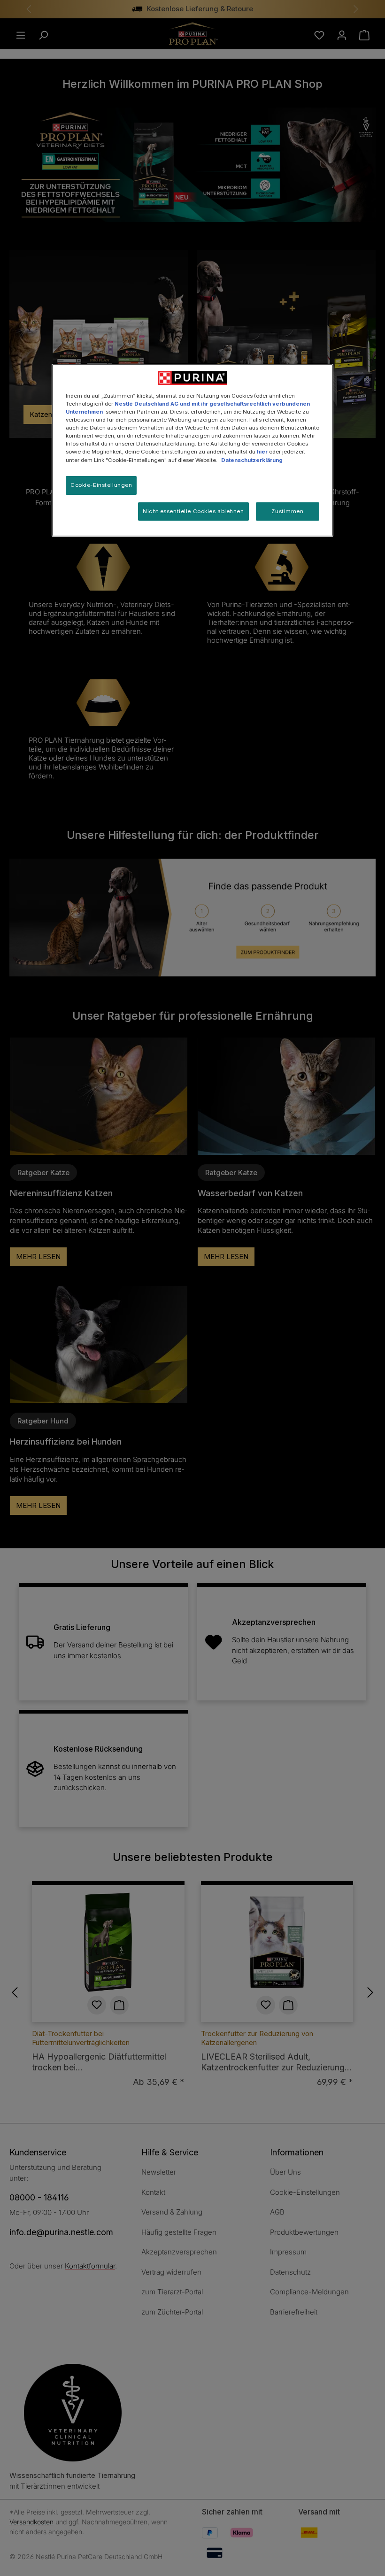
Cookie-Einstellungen (101, 485)
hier (262, 452)
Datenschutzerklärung (252, 460)
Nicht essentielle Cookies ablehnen (193, 511)
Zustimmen (287, 511)
